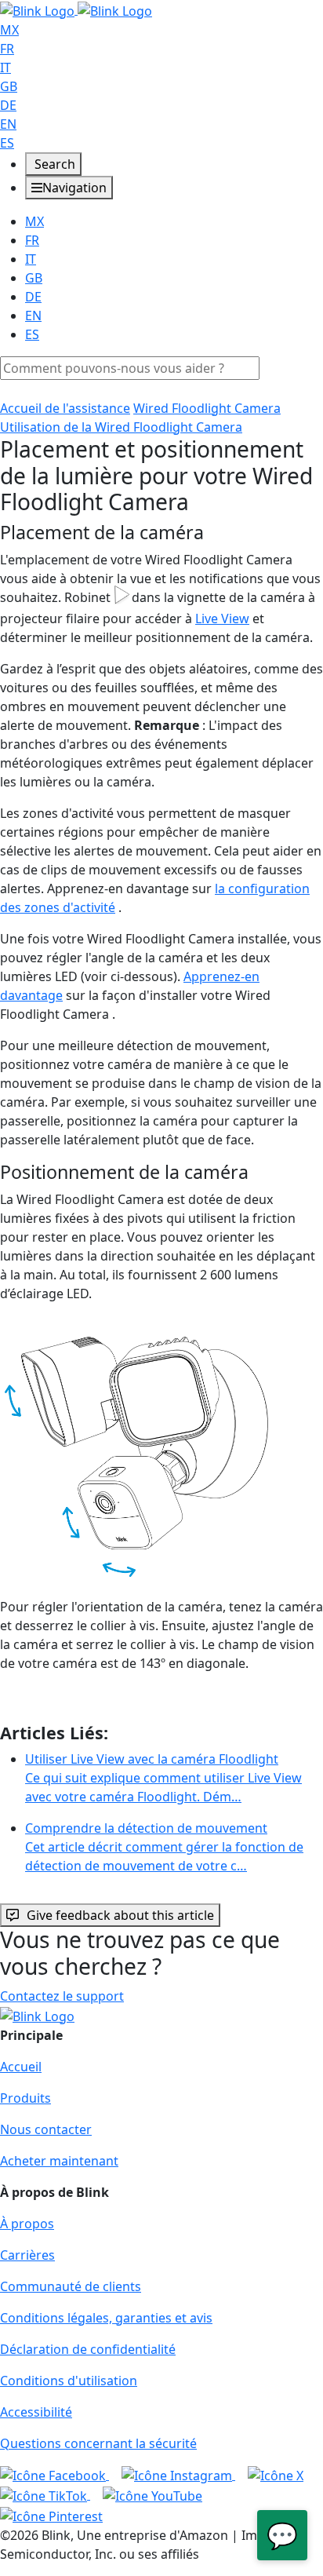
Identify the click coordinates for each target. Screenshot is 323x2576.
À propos (27, 2224)
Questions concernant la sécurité (98, 2443)
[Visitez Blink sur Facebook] (54, 2475)
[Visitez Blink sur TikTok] (45, 2494)
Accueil (21, 2067)
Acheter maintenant (59, 2161)
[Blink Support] (76, 9)
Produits (25, 2098)
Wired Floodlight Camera (207, 408)
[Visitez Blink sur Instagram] (178, 2475)
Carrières (27, 2255)
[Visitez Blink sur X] (276, 2475)
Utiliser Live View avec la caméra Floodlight (163, 1778)
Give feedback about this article (120, 1915)
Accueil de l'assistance (65, 408)
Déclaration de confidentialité (88, 2349)
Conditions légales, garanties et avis (106, 2318)
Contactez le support (62, 1996)
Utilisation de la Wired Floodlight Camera (121, 427)
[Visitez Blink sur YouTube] (152, 2494)
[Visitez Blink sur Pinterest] (51, 2515)
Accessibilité (36, 2412)
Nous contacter (46, 2129)
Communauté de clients (71, 2286)
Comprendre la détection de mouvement (164, 1847)
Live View (222, 618)
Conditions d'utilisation (69, 2381)
